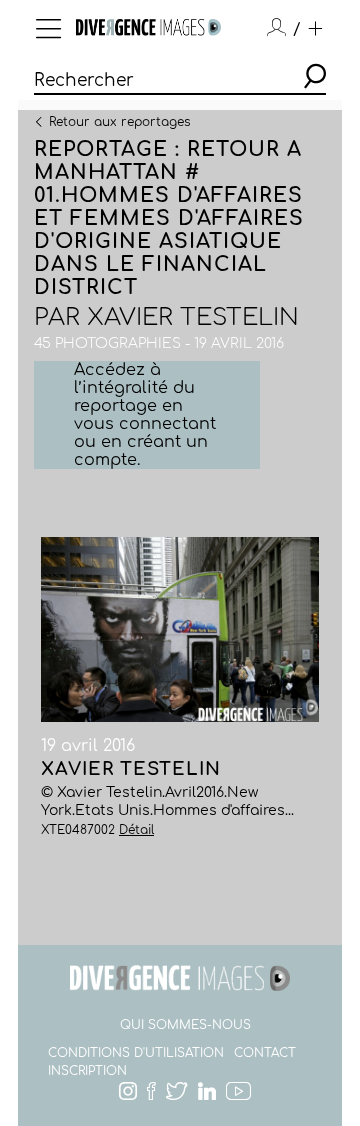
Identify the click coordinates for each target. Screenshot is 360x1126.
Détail (136, 830)
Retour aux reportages (119, 121)
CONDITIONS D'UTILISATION (136, 1053)
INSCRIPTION (87, 1071)
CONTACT (265, 1053)
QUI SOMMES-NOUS (185, 1025)
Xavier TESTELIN (193, 317)
